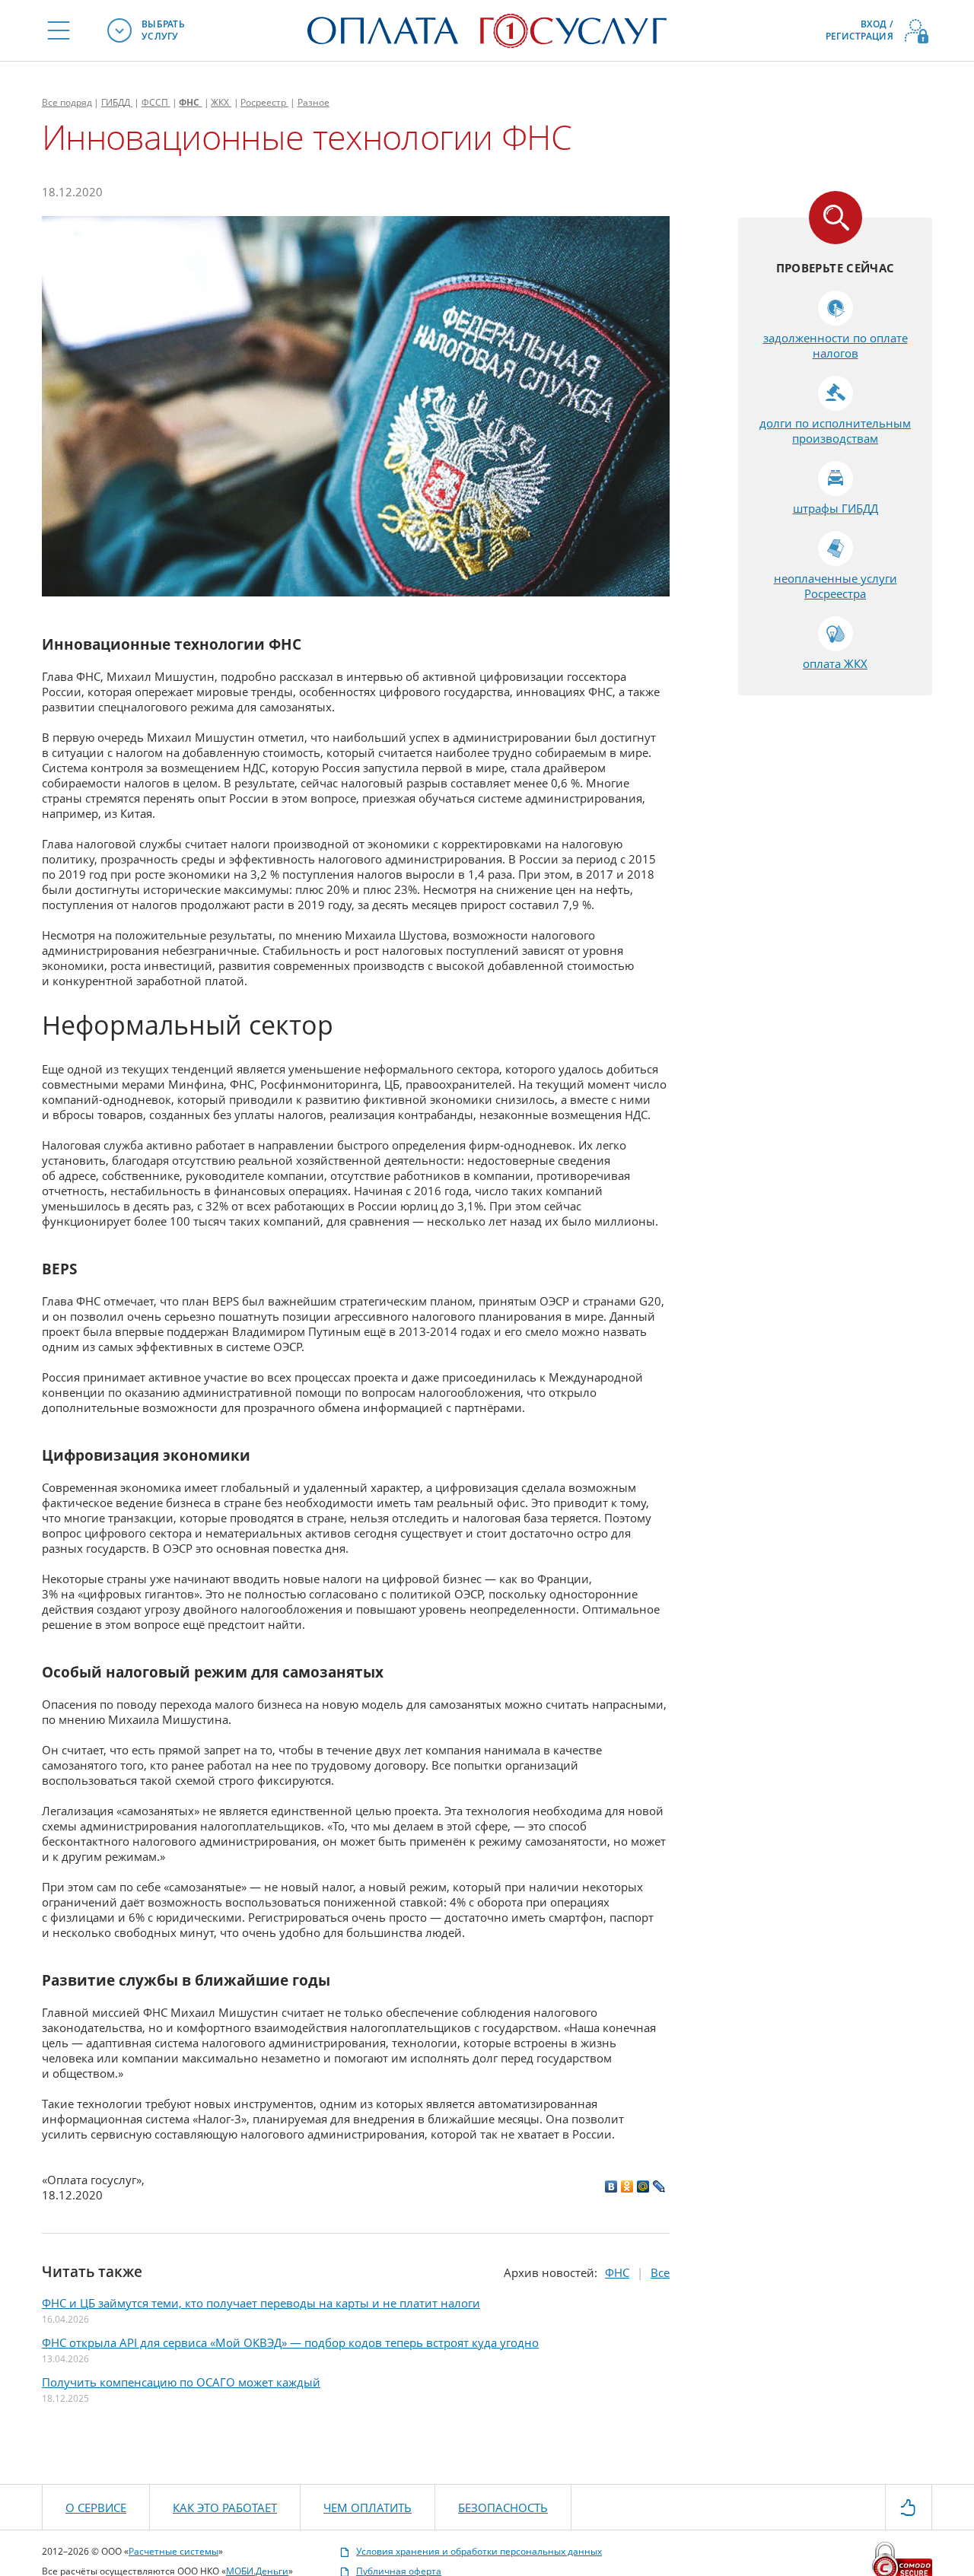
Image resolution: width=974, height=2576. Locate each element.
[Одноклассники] (627, 2186)
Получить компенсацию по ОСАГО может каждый (181, 2382)
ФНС (190, 102)
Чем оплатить (368, 2508)
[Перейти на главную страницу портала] (487, 29)
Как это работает (225, 2508)
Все (67, 102)
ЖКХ (221, 102)
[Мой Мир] (643, 2186)
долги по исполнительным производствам (835, 431)
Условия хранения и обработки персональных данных (479, 2552)
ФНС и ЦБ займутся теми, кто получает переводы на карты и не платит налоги (261, 2303)
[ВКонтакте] (611, 2186)
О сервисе (96, 2508)
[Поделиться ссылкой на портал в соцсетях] (909, 2506)
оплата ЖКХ (835, 663)
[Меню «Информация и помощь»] (59, 30)
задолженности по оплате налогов (836, 345)
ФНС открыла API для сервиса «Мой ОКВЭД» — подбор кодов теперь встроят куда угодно (290, 2342)
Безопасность (503, 2508)
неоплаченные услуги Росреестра (836, 586)
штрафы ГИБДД (836, 508)
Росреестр (264, 102)
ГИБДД (117, 102)
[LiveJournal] (659, 2186)
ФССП (156, 102)
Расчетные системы (173, 2551)
